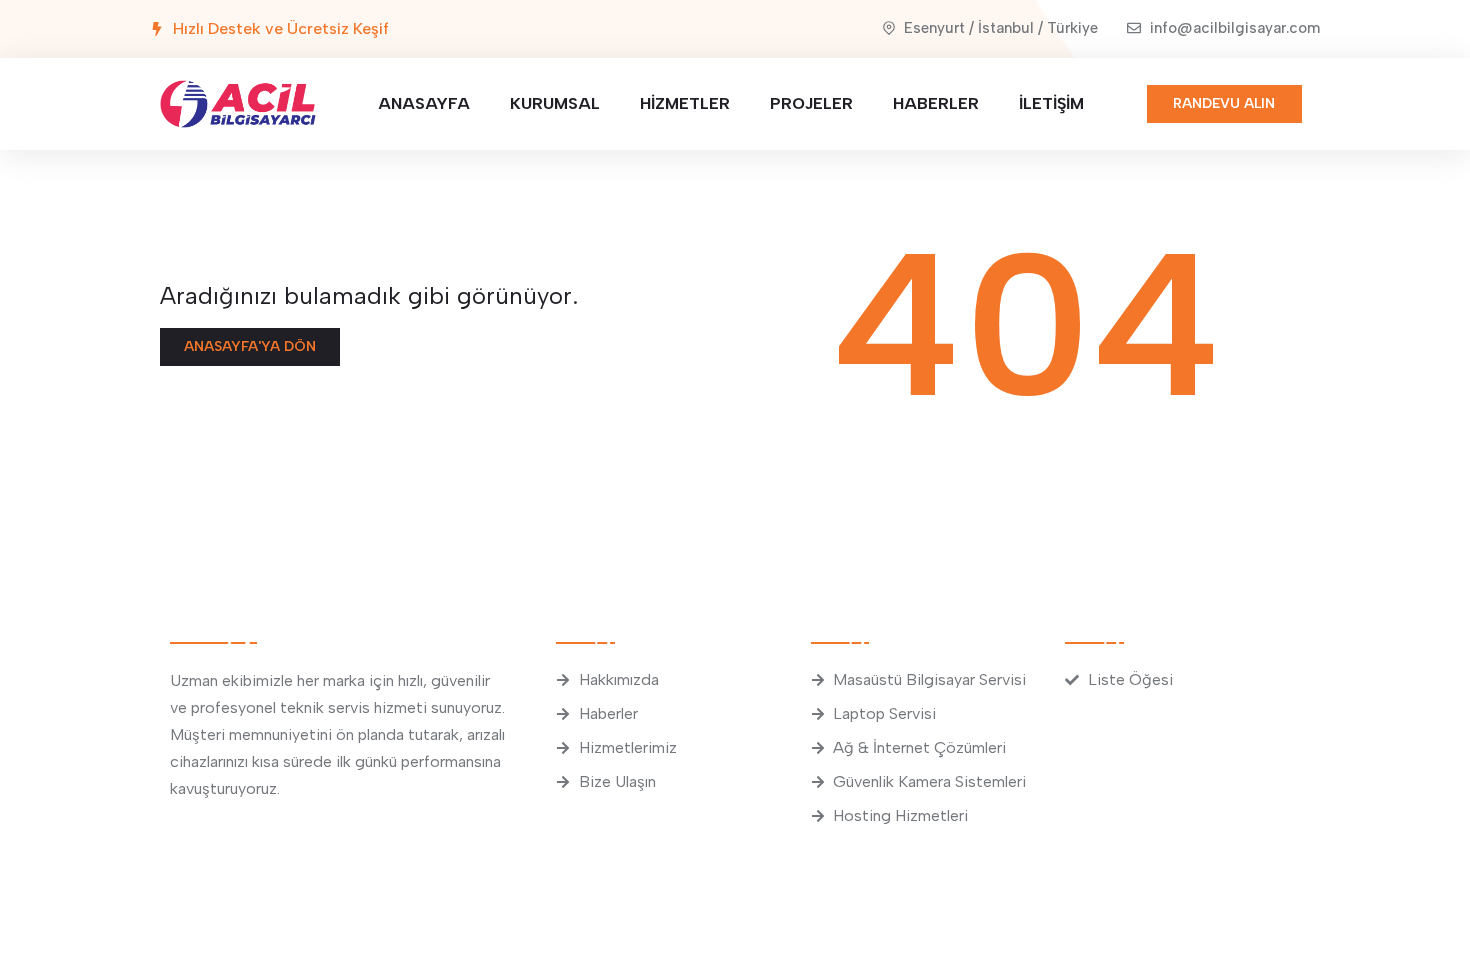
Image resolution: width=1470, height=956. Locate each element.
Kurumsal (555, 103)
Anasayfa (424, 103)
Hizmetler (685, 103)
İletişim (1051, 103)
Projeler (811, 103)
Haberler (936, 103)
